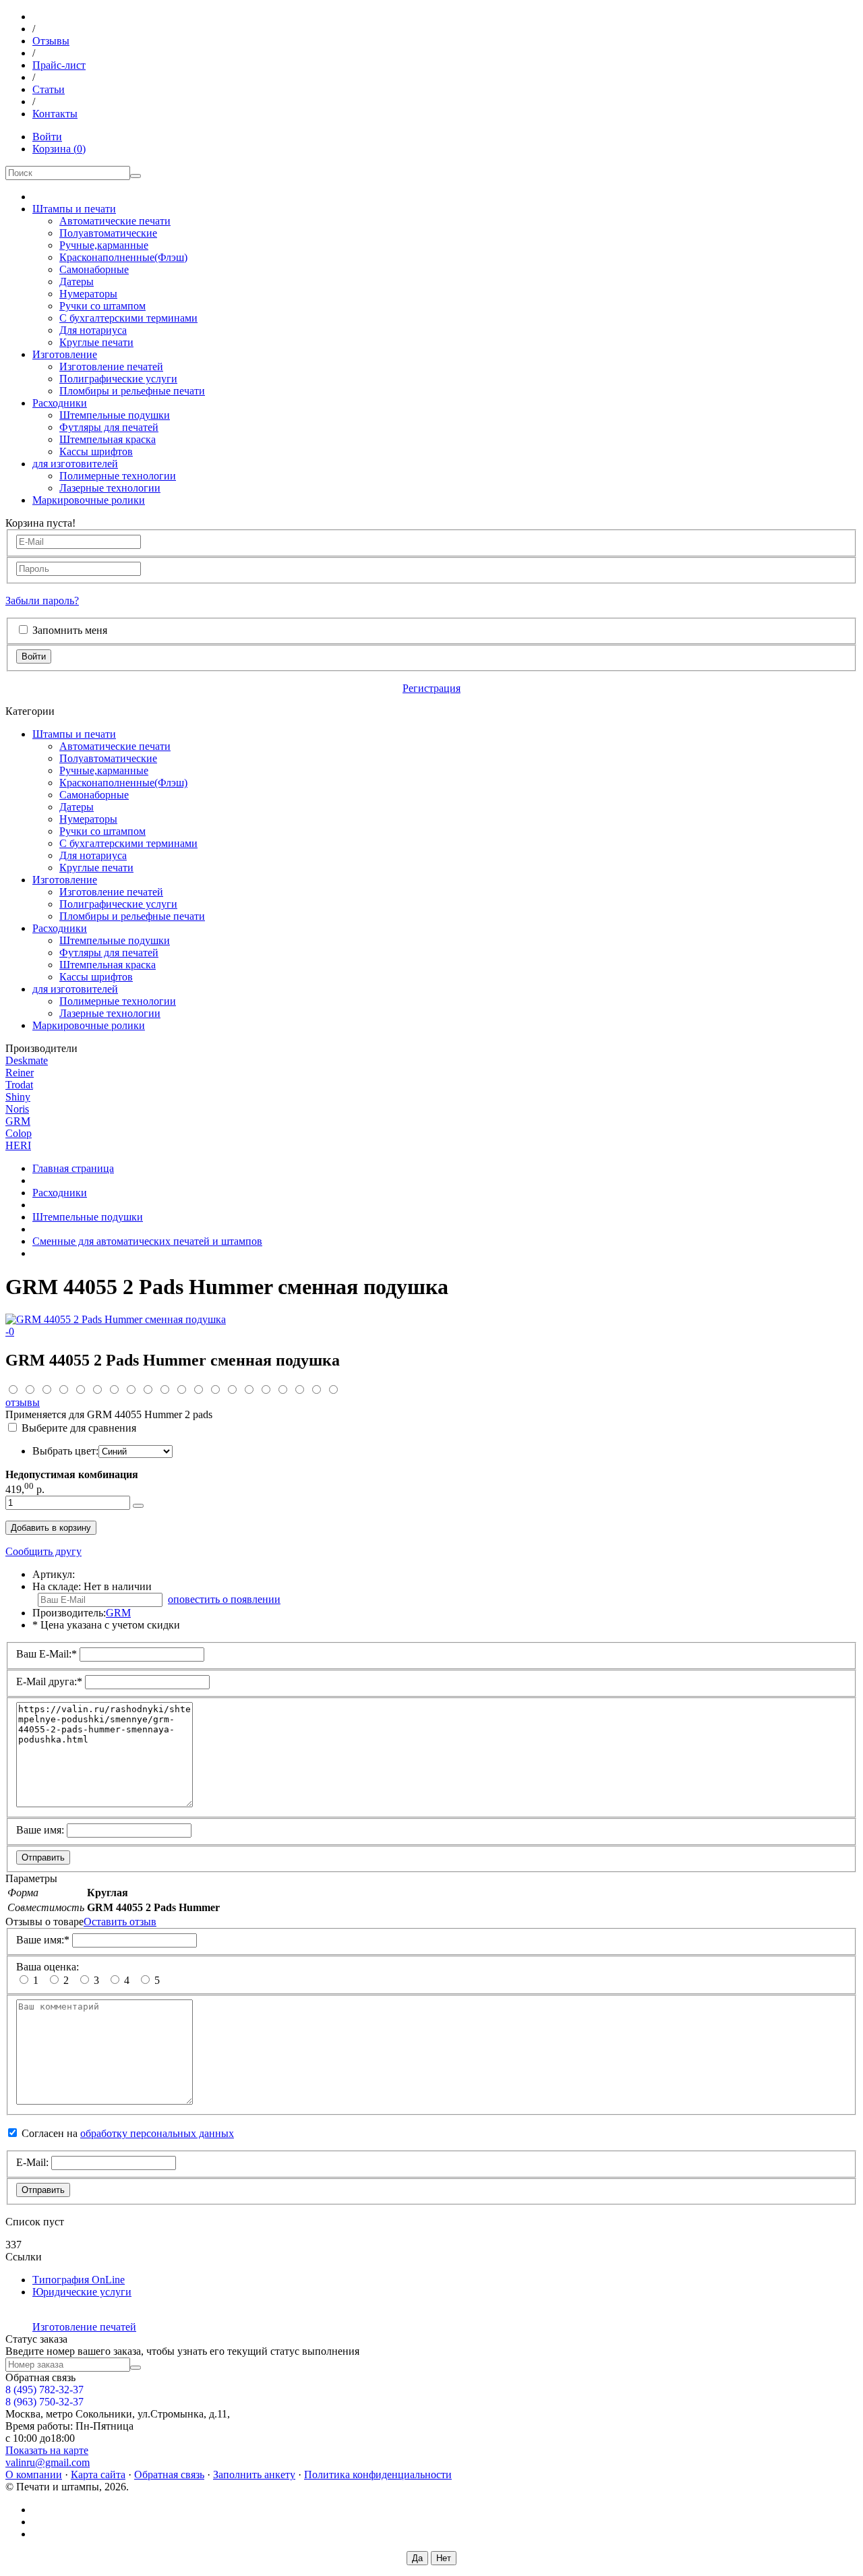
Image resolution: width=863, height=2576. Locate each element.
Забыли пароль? (42, 601)
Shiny (18, 1097)
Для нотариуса (93, 330)
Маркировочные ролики (89, 500)
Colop (19, 1133)
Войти (47, 137)
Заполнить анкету (254, 2475)
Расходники (60, 403)
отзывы (23, 1402)
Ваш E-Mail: (47, 1654)
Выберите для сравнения (79, 1428)
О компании (34, 2475)
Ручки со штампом (102, 306)
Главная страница (73, 1168)
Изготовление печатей (111, 367)
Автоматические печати (115, 221)
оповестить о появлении (224, 1599)
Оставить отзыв (120, 1922)
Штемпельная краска (108, 439)
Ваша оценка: (48, 1967)
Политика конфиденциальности (378, 2475)
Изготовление (65, 354)
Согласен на (128, 2133)
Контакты (55, 114)
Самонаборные (94, 269)
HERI (18, 1145)
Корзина (59, 149)
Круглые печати (96, 342)
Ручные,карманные (104, 245)
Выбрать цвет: (65, 1451)
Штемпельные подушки (115, 415)
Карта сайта (98, 2475)
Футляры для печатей (109, 427)
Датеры (77, 282)
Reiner (20, 1073)
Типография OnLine (79, 2280)
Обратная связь (169, 2475)
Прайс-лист (59, 65)
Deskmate (27, 1060)
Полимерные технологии (118, 476)
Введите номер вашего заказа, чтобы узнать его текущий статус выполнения (182, 2351)
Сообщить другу (43, 1551)
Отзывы (51, 41)
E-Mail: (32, 2162)
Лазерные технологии (110, 488)
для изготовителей (75, 464)
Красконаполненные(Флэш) (123, 257)
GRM (18, 1121)
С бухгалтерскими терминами (128, 318)
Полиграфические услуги (118, 379)
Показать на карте (47, 2450)
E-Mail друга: (49, 1681)
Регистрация (431, 688)
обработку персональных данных (157, 2133)
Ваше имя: (40, 1830)
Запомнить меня (70, 630)
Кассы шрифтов (96, 451)
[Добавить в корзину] (138, 1506)
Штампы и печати (74, 209)
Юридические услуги (82, 2292)
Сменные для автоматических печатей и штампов (147, 1241)
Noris (17, 1109)
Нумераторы (88, 294)
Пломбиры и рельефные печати (132, 391)
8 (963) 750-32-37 (44, 2402)
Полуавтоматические (108, 233)
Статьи (49, 89)
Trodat (19, 1085)
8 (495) (44, 2390)
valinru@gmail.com (48, 2462)
